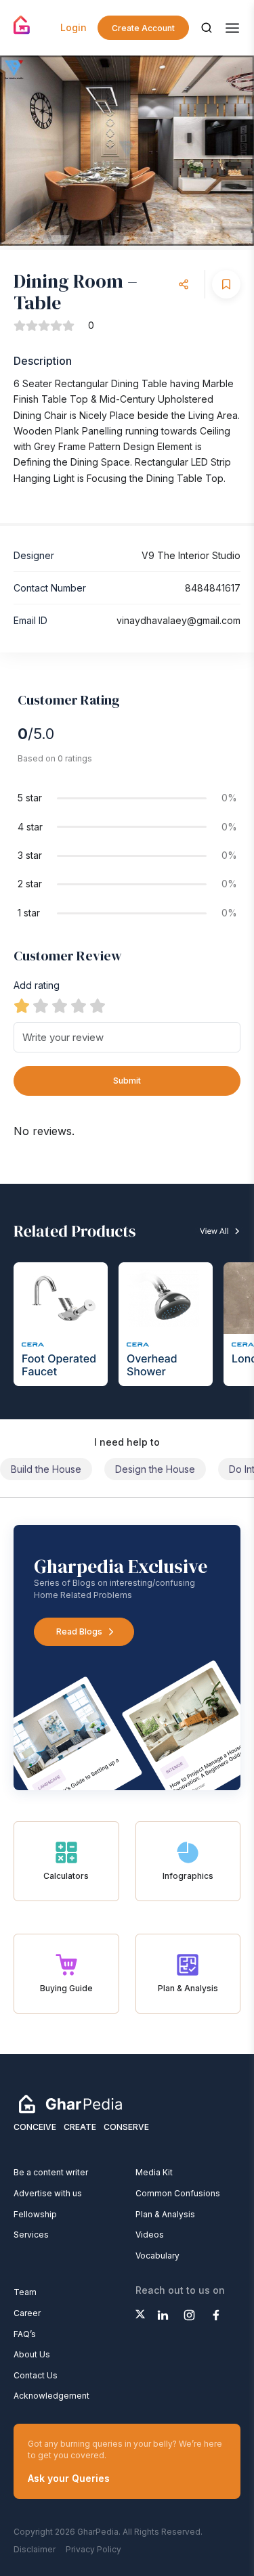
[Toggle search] (207, 28)
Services (31, 2235)
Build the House (46, 1469)
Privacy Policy (93, 2549)
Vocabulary (157, 2256)
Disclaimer (35, 2549)
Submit (127, 1081)
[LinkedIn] (163, 2315)
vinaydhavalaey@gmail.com (178, 620)
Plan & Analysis (165, 2214)
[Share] (184, 284)
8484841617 (213, 588)
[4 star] (79, 1006)
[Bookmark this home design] (226, 284)
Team (25, 2292)
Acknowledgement (51, 2396)
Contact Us (36, 2375)
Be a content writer (51, 2172)
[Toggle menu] (232, 28)
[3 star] (60, 1006)
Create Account (143, 28)
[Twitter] (140, 2314)
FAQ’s (25, 2334)
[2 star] (41, 1006)
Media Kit (154, 2172)
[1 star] (22, 1006)
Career (27, 2313)
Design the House (155, 1469)
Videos (150, 2235)
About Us (32, 2354)
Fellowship (35, 2214)
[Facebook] (216, 2315)
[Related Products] (127, 1302)
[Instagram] (189, 2315)
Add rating (37, 985)
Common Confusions (178, 2193)
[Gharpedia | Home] (22, 25)
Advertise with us (48, 2193)
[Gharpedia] (70, 2104)
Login (73, 27)
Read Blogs (79, 1631)
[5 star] (98, 1006)
